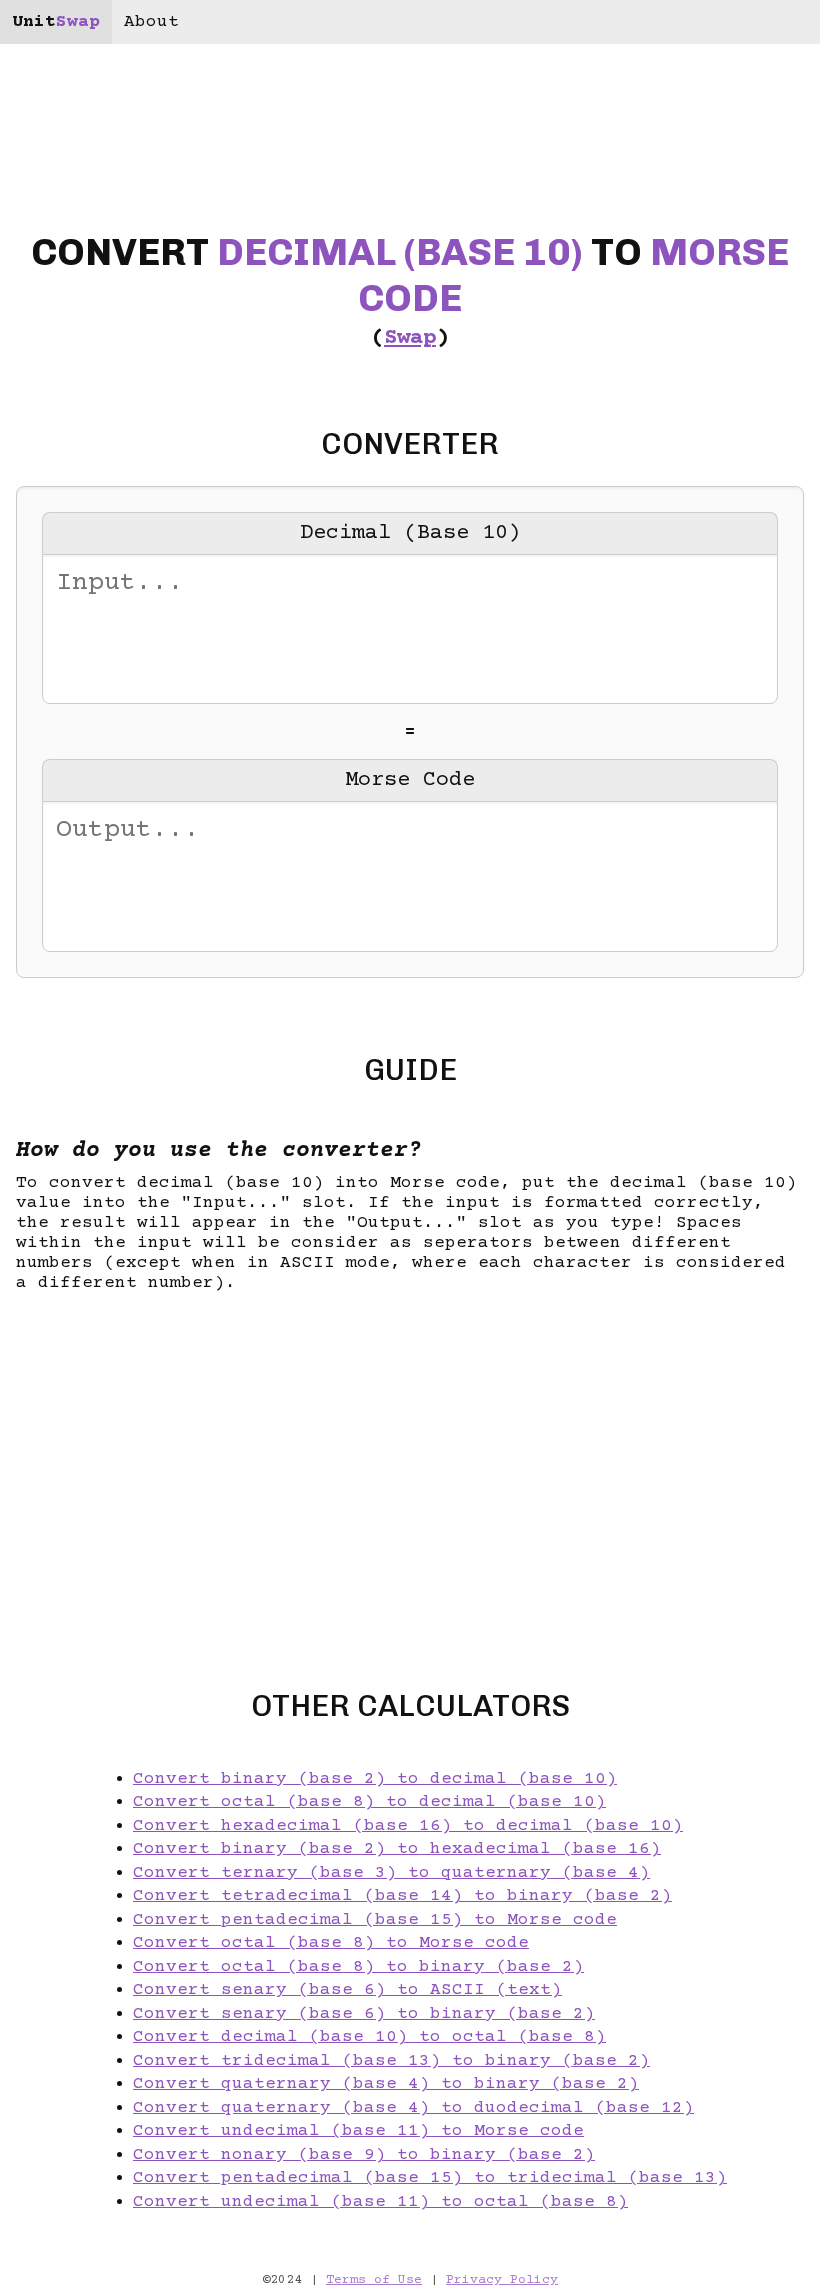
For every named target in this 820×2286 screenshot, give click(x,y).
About (151, 22)
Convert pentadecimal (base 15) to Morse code (375, 1920)
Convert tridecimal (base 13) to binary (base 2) (391, 2061)
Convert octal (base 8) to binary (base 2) (358, 1967)
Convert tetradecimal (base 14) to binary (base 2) (402, 1896)
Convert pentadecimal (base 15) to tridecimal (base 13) (430, 2178)
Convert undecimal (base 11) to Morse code (358, 2131)
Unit (56, 22)
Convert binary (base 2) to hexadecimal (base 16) (397, 1849)
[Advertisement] (410, 1473)
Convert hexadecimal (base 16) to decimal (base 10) (408, 1826)
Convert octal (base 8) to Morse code (331, 1943)
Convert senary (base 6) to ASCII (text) (347, 1990)
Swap (410, 338)
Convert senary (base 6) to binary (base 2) (364, 2014)
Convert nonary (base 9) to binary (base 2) (364, 2155)
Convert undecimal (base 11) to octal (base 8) (380, 2202)
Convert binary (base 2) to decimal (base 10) (375, 1779)
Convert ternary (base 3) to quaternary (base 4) (391, 1873)
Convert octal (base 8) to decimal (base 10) (369, 1802)
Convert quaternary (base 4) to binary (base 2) (386, 2084)
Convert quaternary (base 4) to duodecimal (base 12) (413, 2108)
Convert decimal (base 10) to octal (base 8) (369, 2037)
